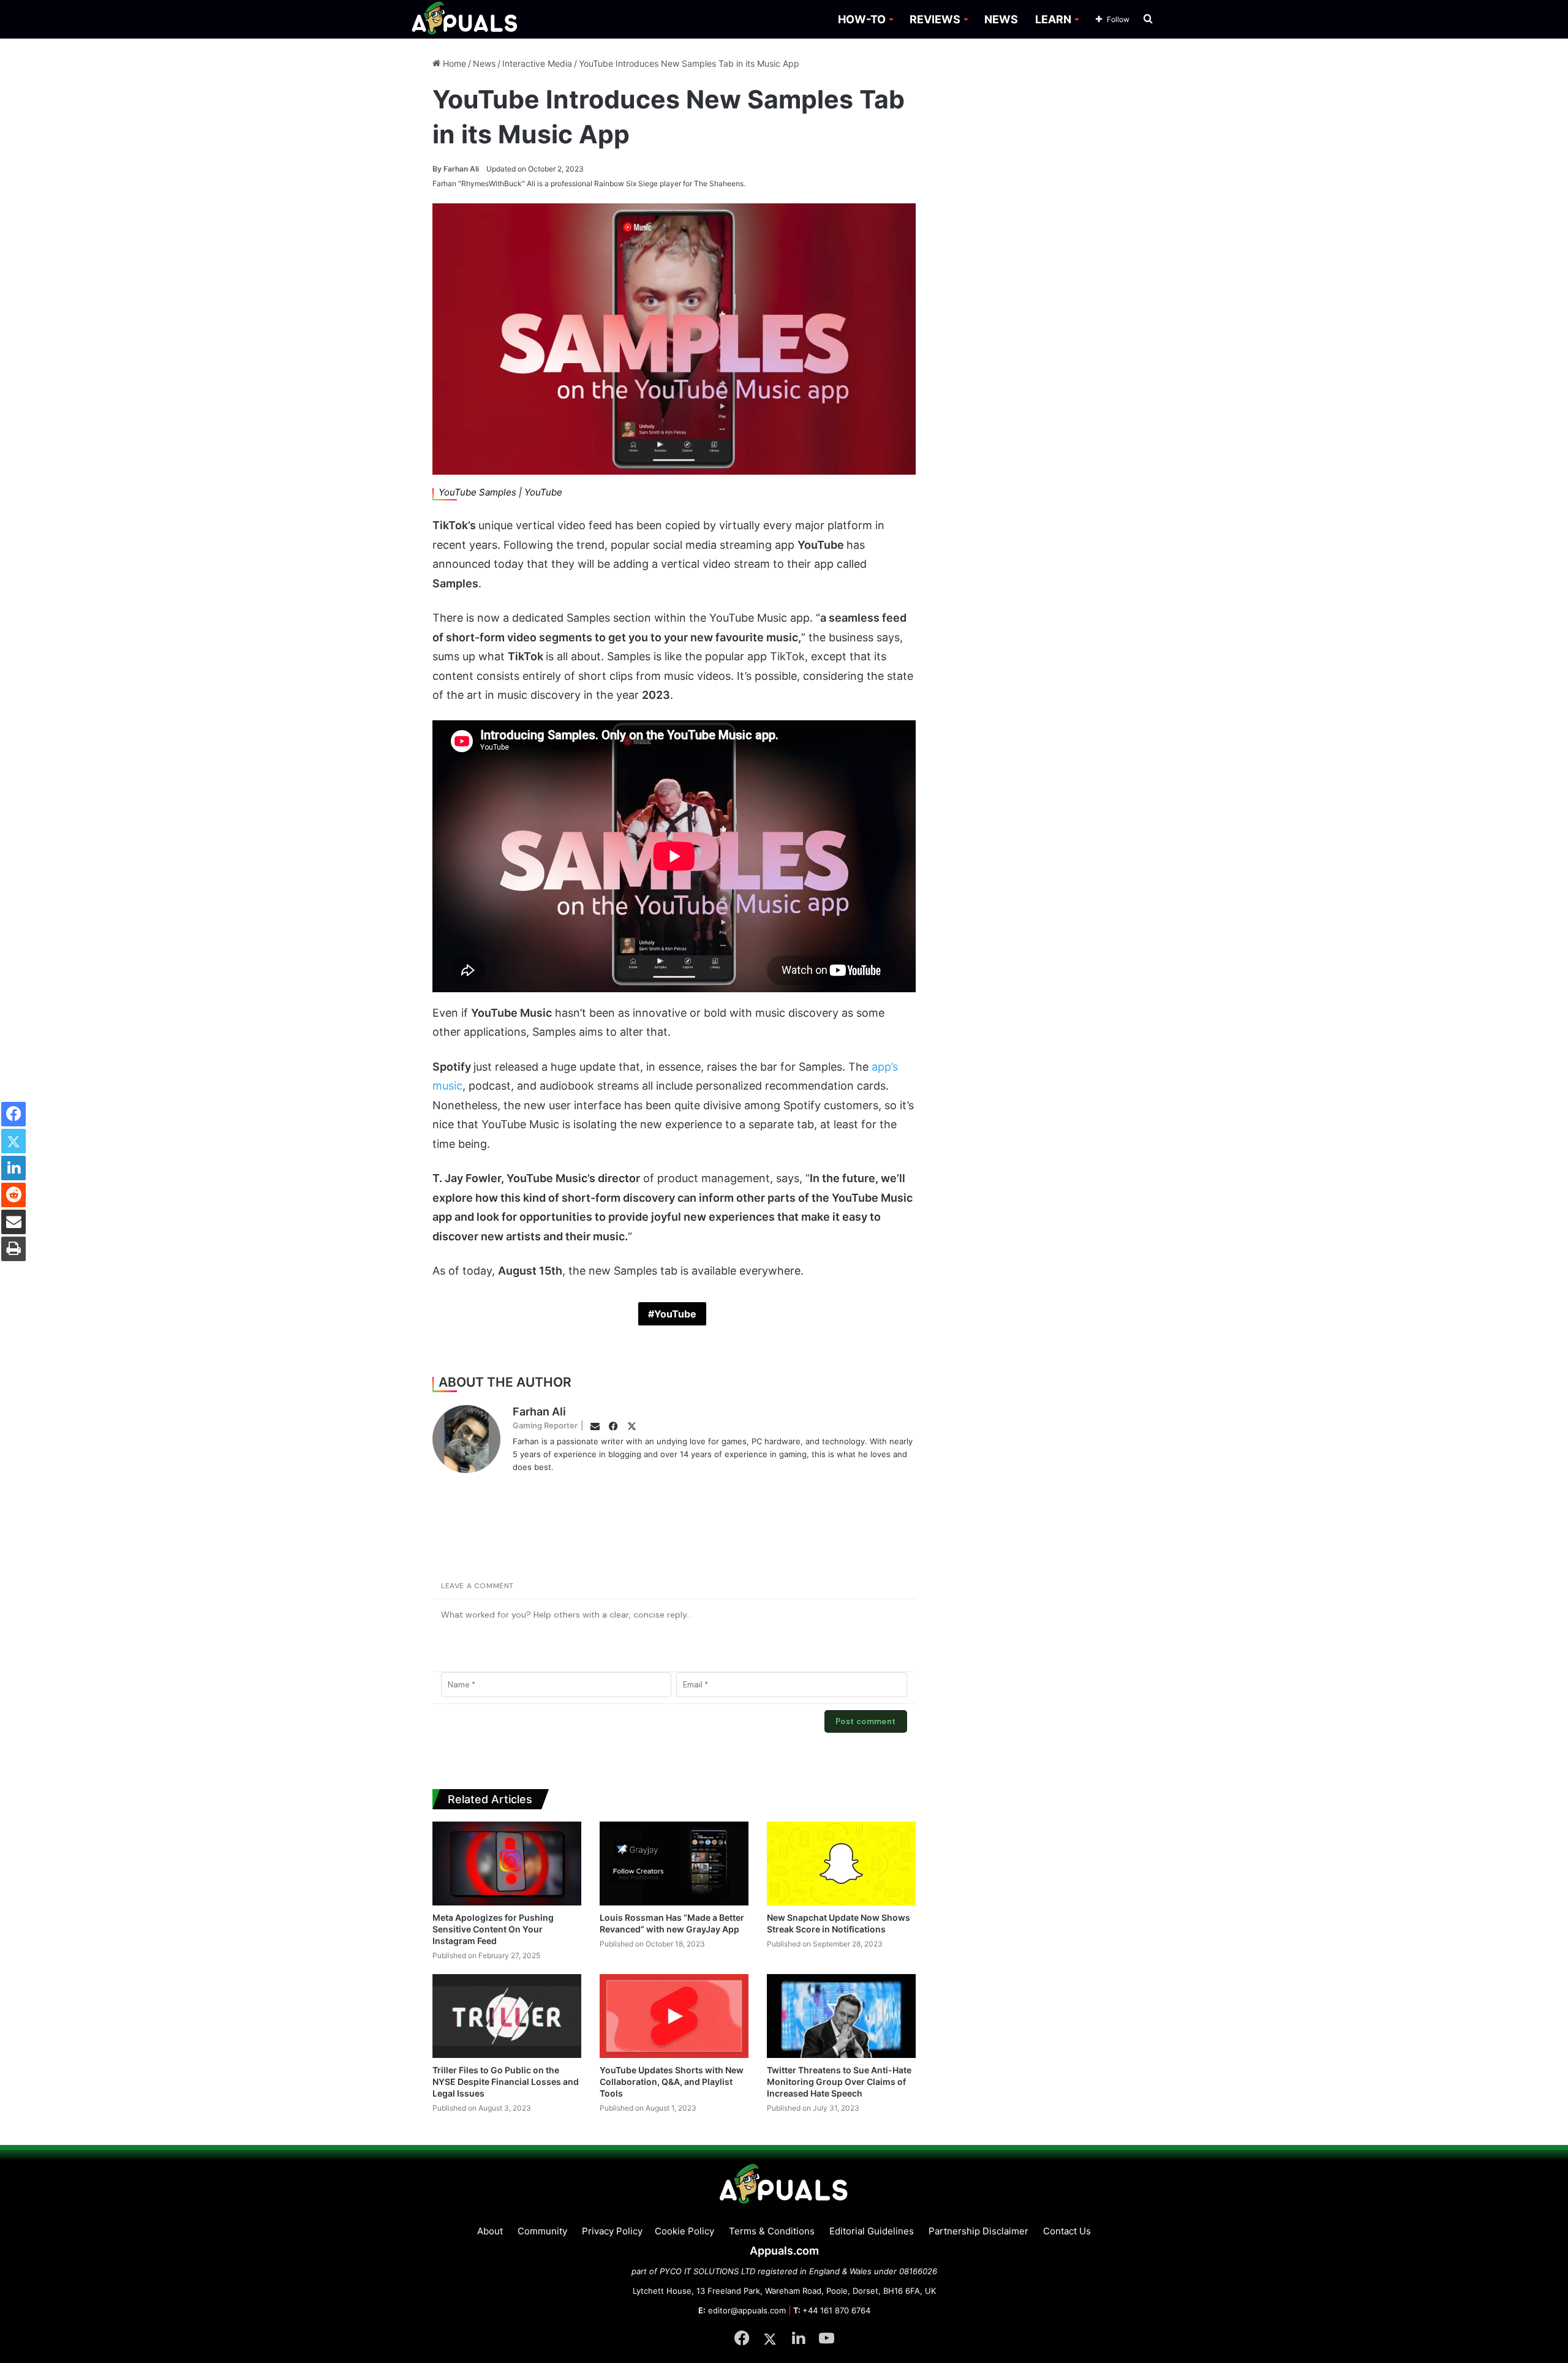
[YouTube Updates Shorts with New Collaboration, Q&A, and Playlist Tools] (674, 2016)
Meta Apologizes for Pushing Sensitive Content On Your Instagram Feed (493, 1929)
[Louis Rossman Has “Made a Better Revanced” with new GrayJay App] (674, 1864)
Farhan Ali (456, 169)
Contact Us (1067, 2231)
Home (453, 63)
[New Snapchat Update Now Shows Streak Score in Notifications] (841, 1864)
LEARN (1053, 19)
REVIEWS (935, 19)
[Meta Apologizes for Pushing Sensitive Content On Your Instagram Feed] (507, 1864)
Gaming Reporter (545, 1425)
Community (542, 2231)
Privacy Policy (612, 2231)
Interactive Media (537, 63)
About (490, 2231)
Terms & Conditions (772, 2231)
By (438, 169)
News (484, 63)
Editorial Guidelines (872, 2231)
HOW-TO (862, 19)
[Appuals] (465, 19)
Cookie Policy (684, 2231)
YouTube (675, 1314)
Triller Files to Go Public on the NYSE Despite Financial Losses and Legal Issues (506, 2082)
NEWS (1001, 19)
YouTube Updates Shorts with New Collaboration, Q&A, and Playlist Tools (672, 2082)
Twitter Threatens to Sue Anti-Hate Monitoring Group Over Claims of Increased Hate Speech (839, 2082)
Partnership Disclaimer (978, 2231)
